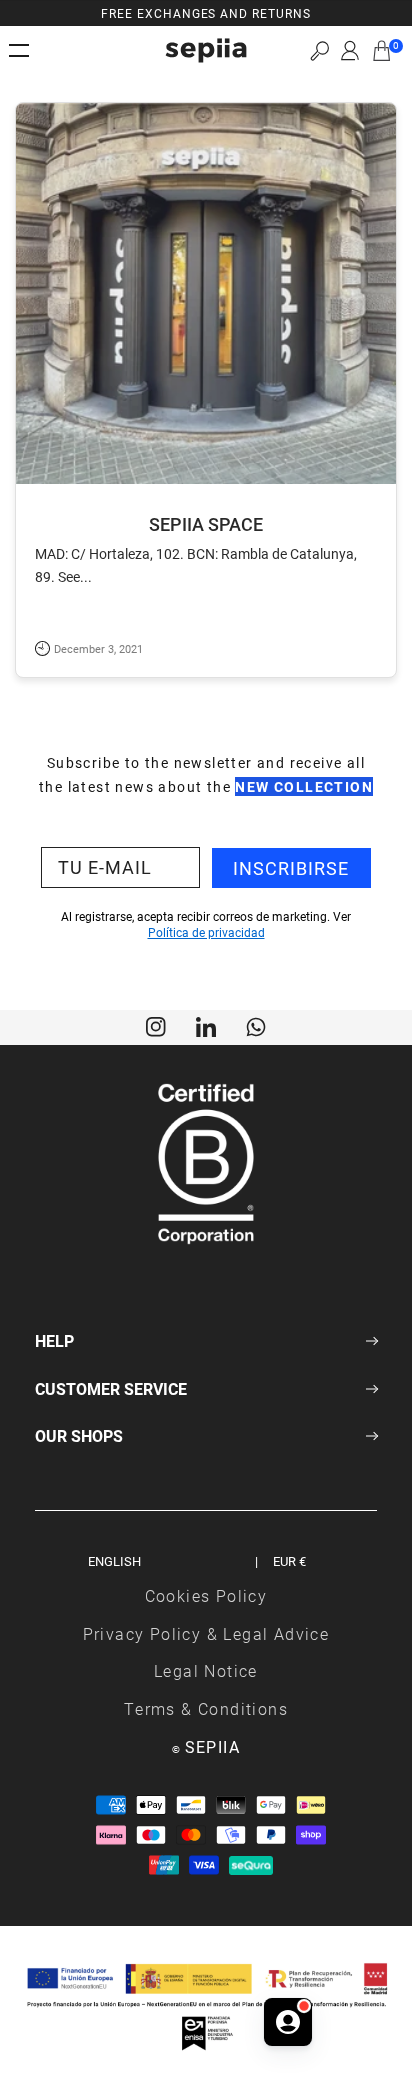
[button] (319, 50)
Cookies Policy (206, 1595)
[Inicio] (206, 50)
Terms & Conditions (206, 1708)
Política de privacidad (206, 932)
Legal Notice (206, 1670)
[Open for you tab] (288, 2022)
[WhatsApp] (256, 1025)
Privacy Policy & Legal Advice (206, 1633)
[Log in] (350, 51)
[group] (206, 13)
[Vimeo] (206, 1025)
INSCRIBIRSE (291, 868)
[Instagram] (156, 1025)
